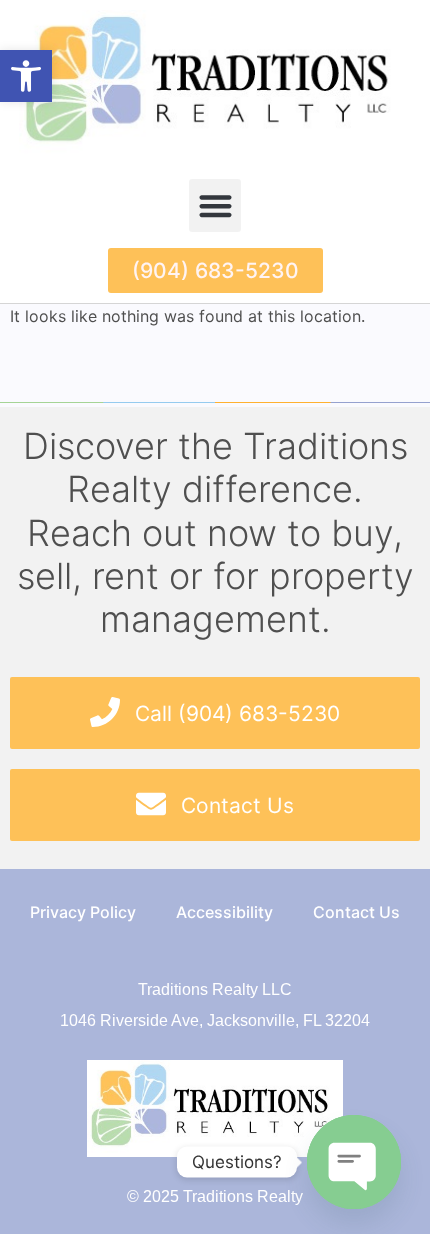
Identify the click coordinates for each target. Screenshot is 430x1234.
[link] (26, 76)
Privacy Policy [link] (83, 912)
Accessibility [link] (224, 912)
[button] (215, 205)
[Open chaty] (354, 1162)
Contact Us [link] (356, 912)
